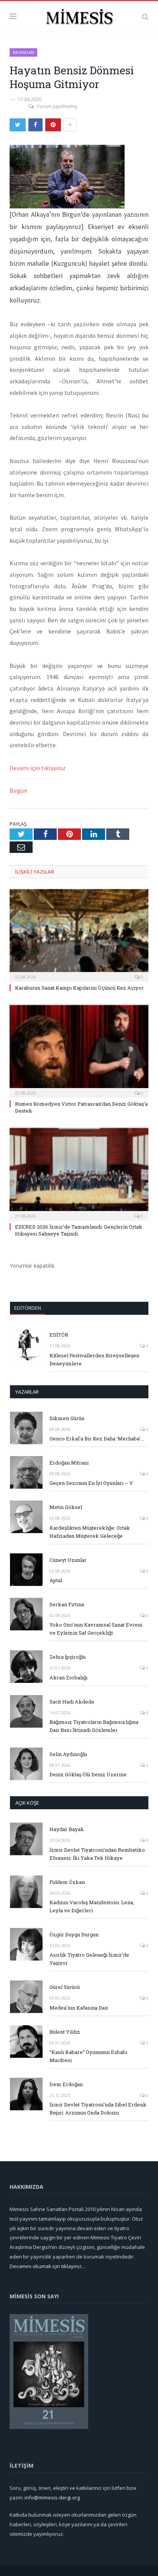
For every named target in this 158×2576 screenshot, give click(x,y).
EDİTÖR (59, 1335)
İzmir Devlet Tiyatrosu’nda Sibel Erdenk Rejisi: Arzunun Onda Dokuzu (98, 2109)
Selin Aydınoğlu (68, 1754)
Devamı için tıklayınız (38, 768)
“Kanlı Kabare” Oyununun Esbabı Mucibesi (88, 2056)
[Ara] (145, 16)
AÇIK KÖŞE (27, 1803)
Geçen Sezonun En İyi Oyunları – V (91, 1483)
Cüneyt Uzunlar (68, 1560)
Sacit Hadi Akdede (72, 1702)
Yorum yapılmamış (57, 106)
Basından (23, 52)
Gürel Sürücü (65, 1987)
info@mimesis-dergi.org (52, 2497)
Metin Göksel (66, 1507)
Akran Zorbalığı (68, 1678)
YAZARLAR (27, 1392)
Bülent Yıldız (65, 2032)
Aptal (56, 1580)
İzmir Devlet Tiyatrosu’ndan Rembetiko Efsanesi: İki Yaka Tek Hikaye (97, 1854)
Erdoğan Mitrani (69, 1463)
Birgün (18, 790)
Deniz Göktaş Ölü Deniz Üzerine (88, 1774)
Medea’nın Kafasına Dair (79, 2008)
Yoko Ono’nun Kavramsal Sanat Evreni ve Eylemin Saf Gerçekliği (96, 1629)
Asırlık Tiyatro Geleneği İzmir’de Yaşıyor (89, 1959)
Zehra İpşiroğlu (67, 1657)
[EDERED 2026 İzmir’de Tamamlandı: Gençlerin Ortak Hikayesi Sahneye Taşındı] (79, 1173)
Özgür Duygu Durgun (74, 1934)
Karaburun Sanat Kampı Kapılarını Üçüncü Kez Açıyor (79, 988)
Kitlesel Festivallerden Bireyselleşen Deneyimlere (94, 1359)
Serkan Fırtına (67, 1604)
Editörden (28, 1308)
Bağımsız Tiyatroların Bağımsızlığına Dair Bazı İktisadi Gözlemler (94, 1726)
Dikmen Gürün (67, 1418)
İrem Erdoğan (66, 2084)
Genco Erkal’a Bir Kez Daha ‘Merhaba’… (97, 1439)
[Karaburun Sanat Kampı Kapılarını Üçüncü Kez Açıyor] (79, 934)
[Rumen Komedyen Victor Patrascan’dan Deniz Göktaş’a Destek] (79, 1050)
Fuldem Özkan (67, 1882)
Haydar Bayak (67, 1829)
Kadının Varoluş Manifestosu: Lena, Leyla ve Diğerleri (92, 1906)
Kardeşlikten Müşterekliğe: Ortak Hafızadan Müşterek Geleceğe (90, 1532)
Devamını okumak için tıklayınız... (47, 2266)
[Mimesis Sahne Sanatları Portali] (79, 15)
